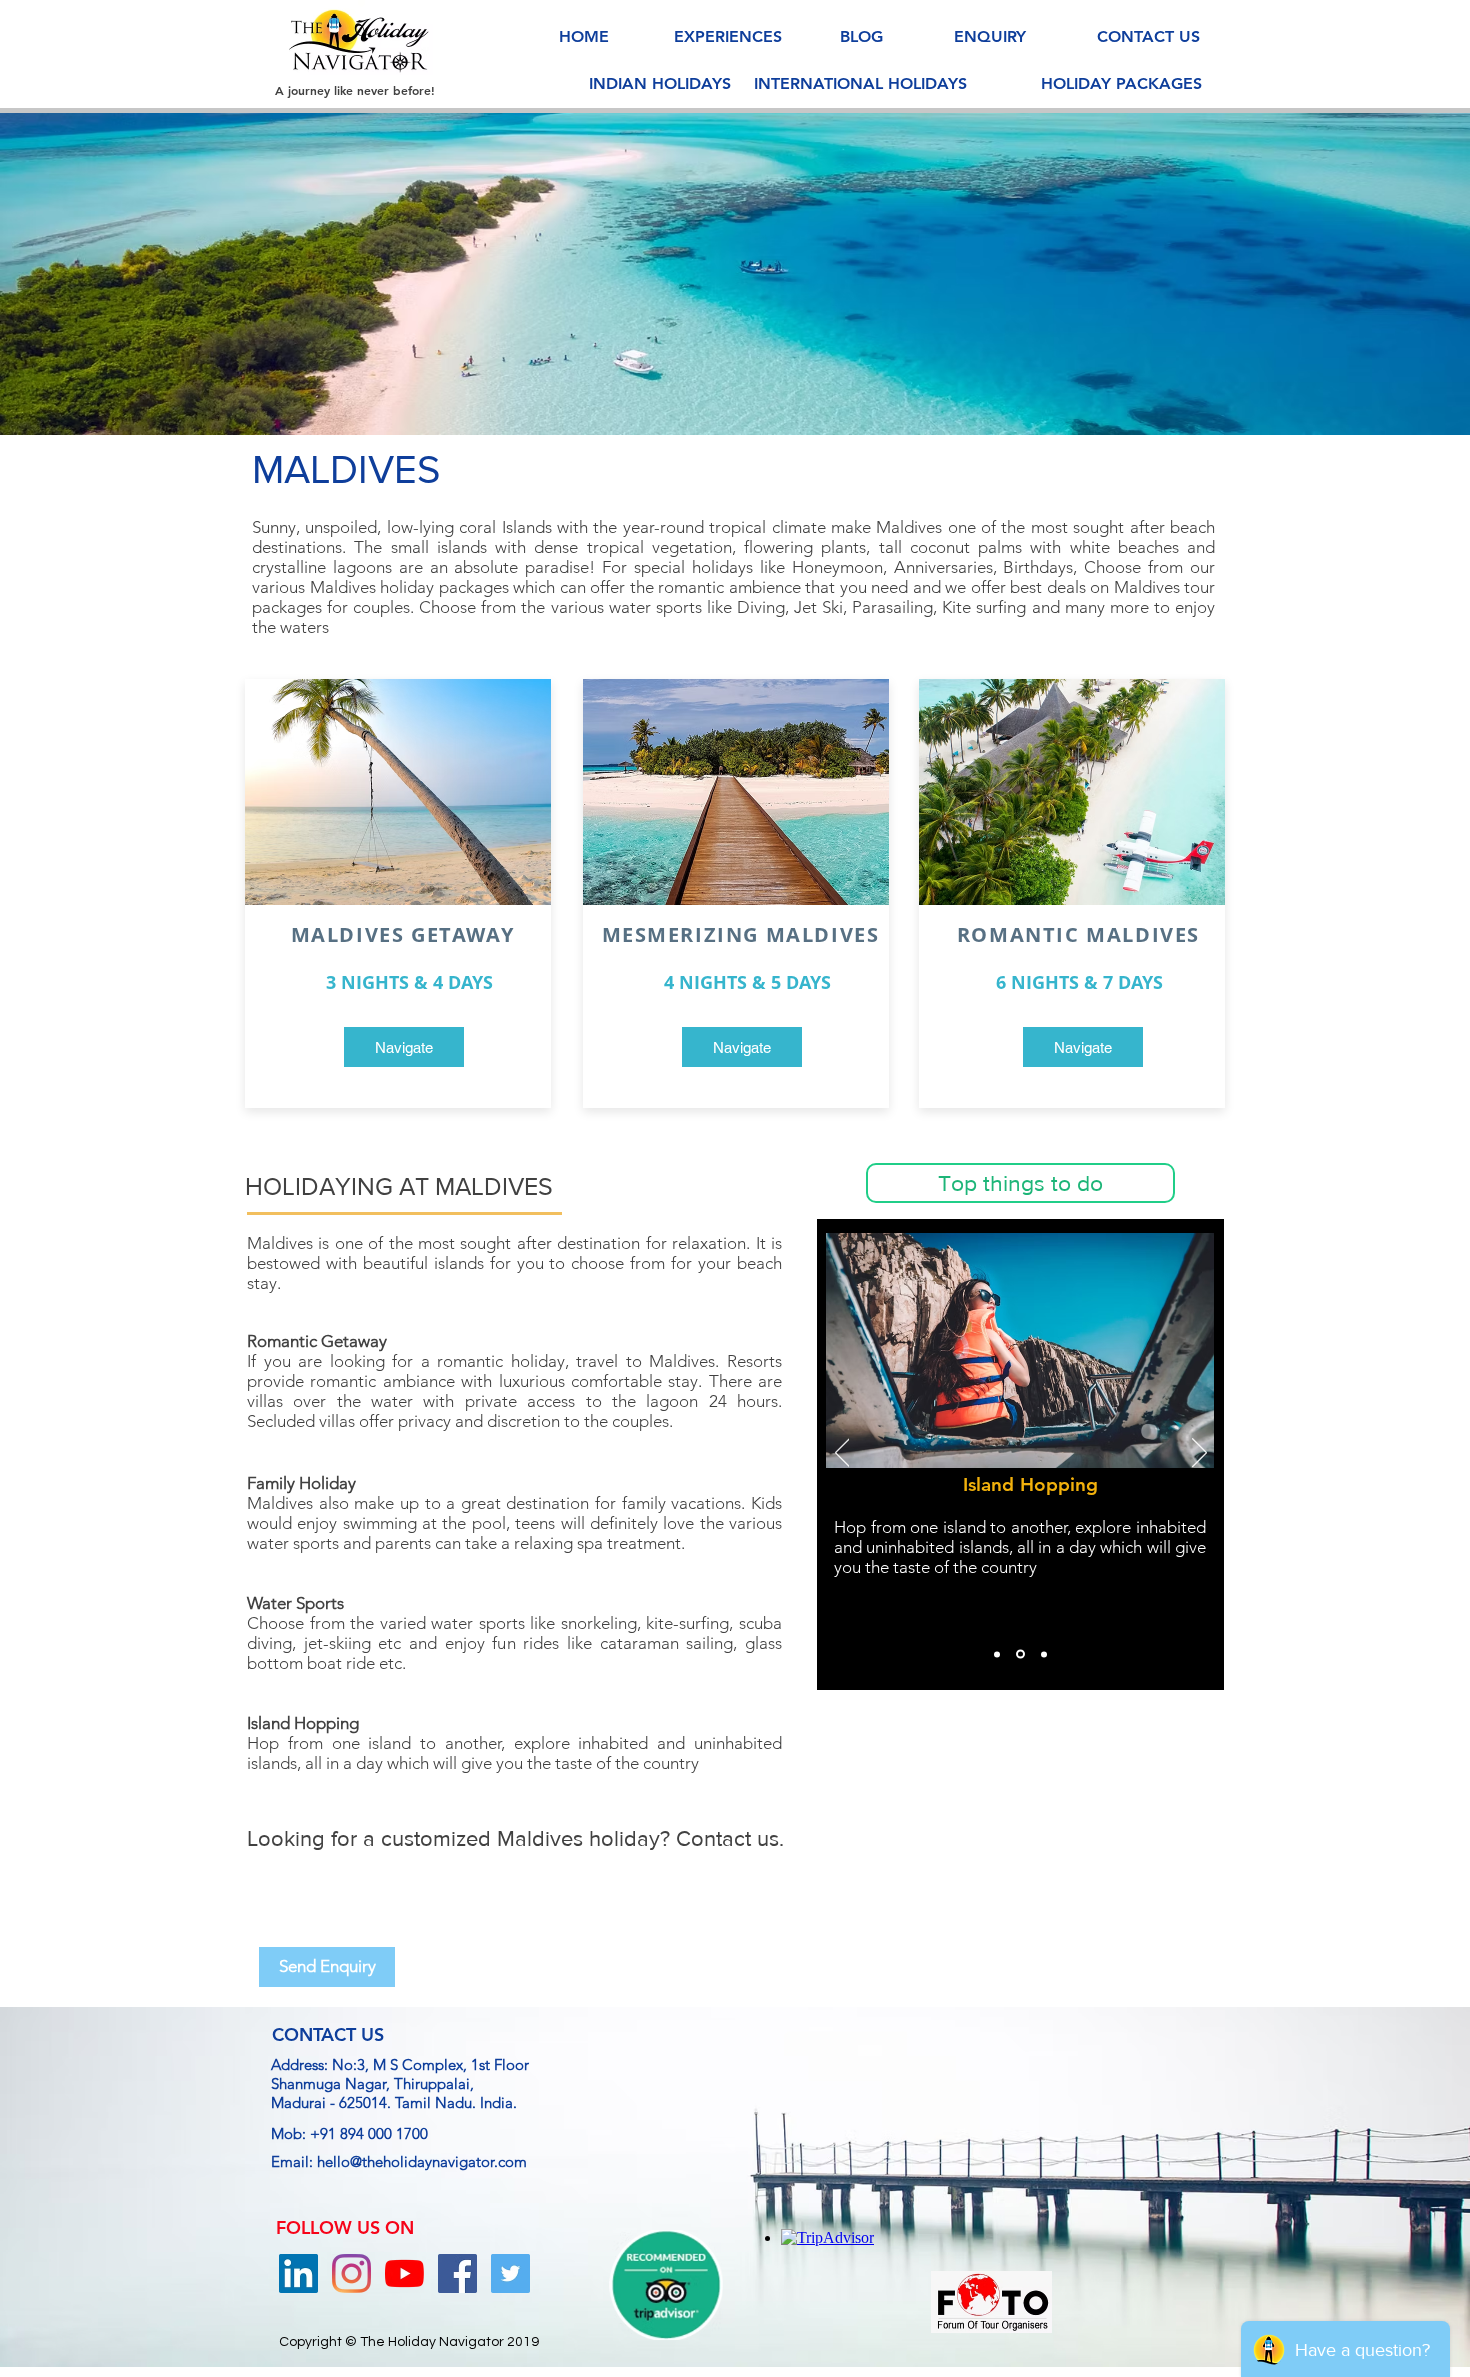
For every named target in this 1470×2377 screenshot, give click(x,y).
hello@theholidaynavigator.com (422, 2161)
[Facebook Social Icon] (457, 2273)
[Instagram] (351, 2273)
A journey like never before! (355, 90)
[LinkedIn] (298, 2273)
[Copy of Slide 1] (1019, 1654)
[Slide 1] (735, 385)
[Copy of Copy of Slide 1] (1042, 1654)
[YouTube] (404, 2273)
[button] (1020, 1183)
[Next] (1357, 274)
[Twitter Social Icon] (510, 2273)
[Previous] (112, 274)
